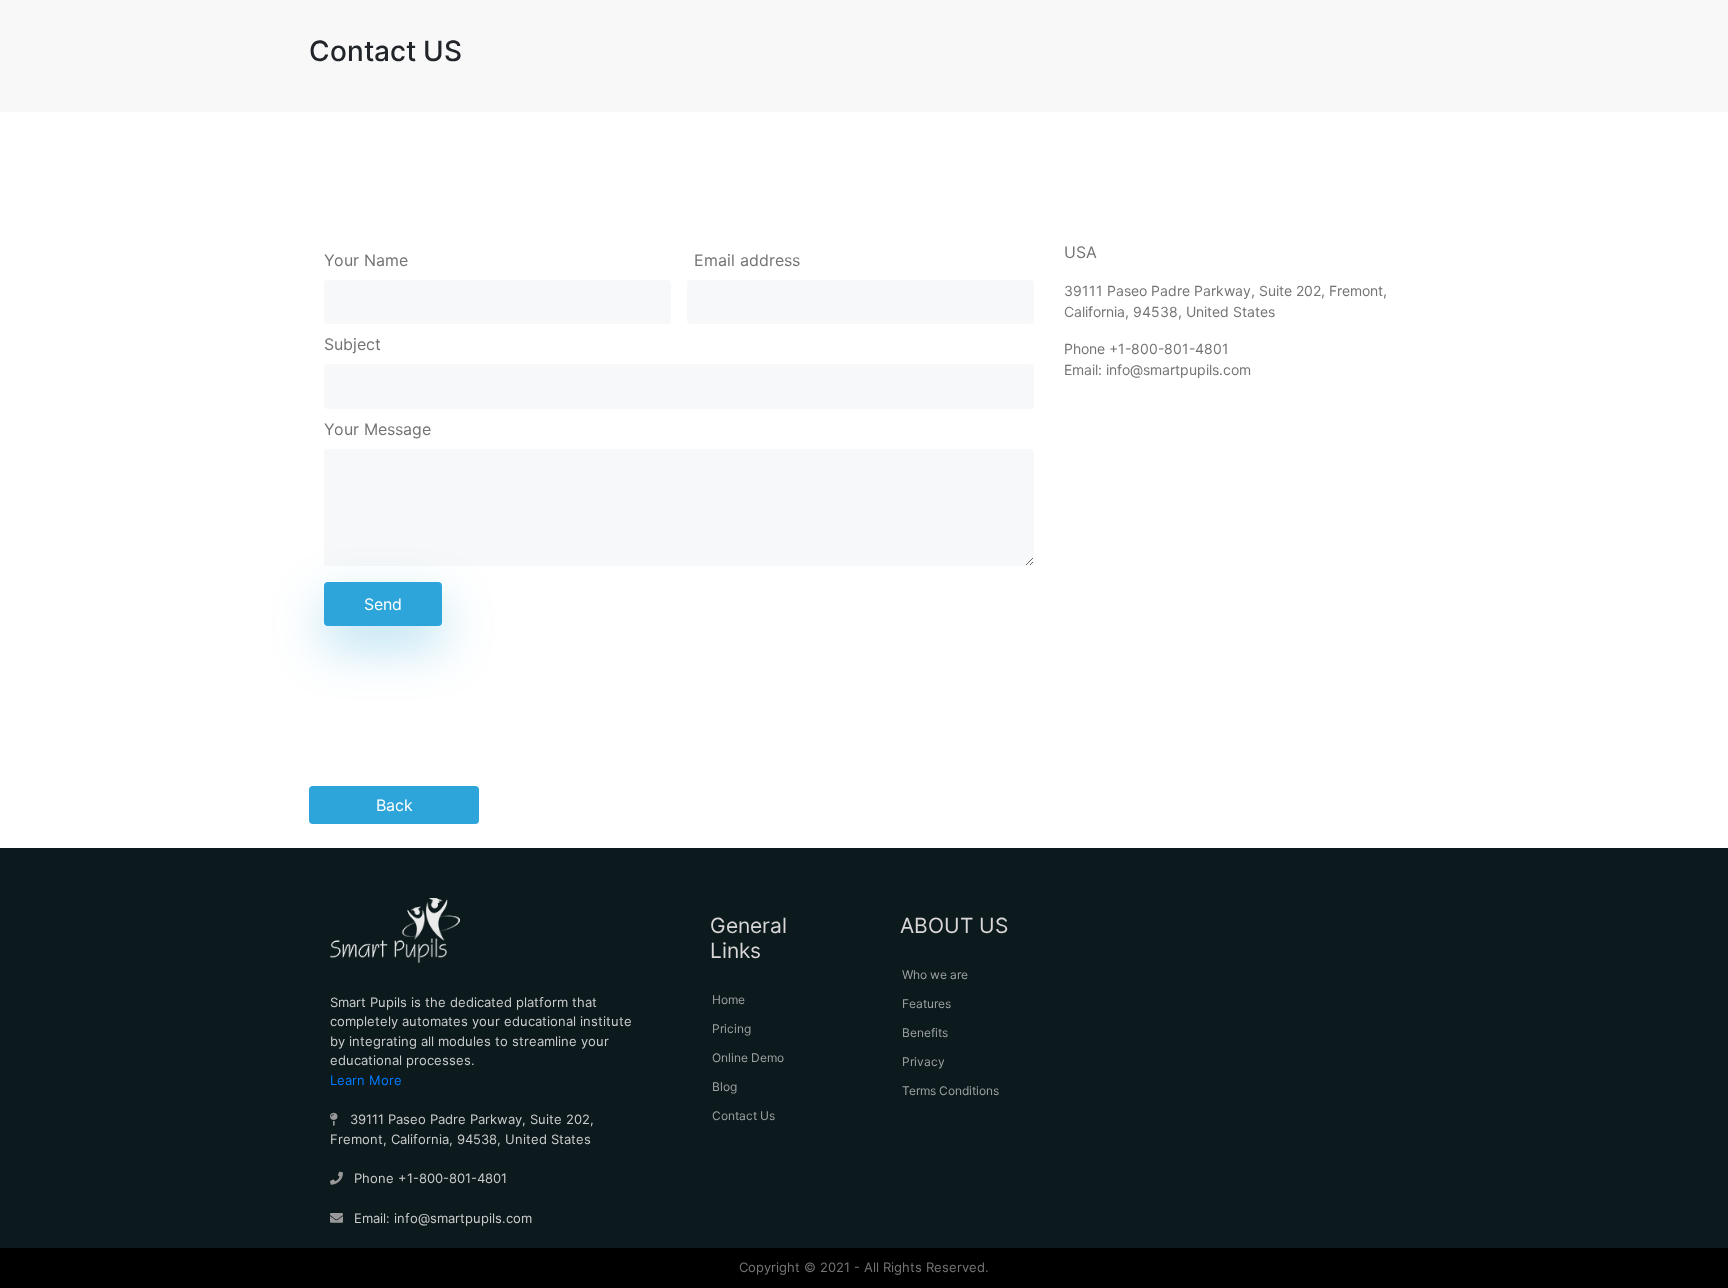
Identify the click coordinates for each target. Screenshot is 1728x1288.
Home (728, 999)
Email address (747, 260)
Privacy (923, 1061)
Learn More (366, 1080)
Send (383, 604)
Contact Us (743, 1115)
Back (394, 805)
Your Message (377, 429)
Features (926, 1003)
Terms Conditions (950, 1090)
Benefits (925, 1032)
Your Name (366, 260)
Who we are (935, 974)
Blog (724, 1086)
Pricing (731, 1028)
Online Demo (748, 1057)
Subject (352, 344)
